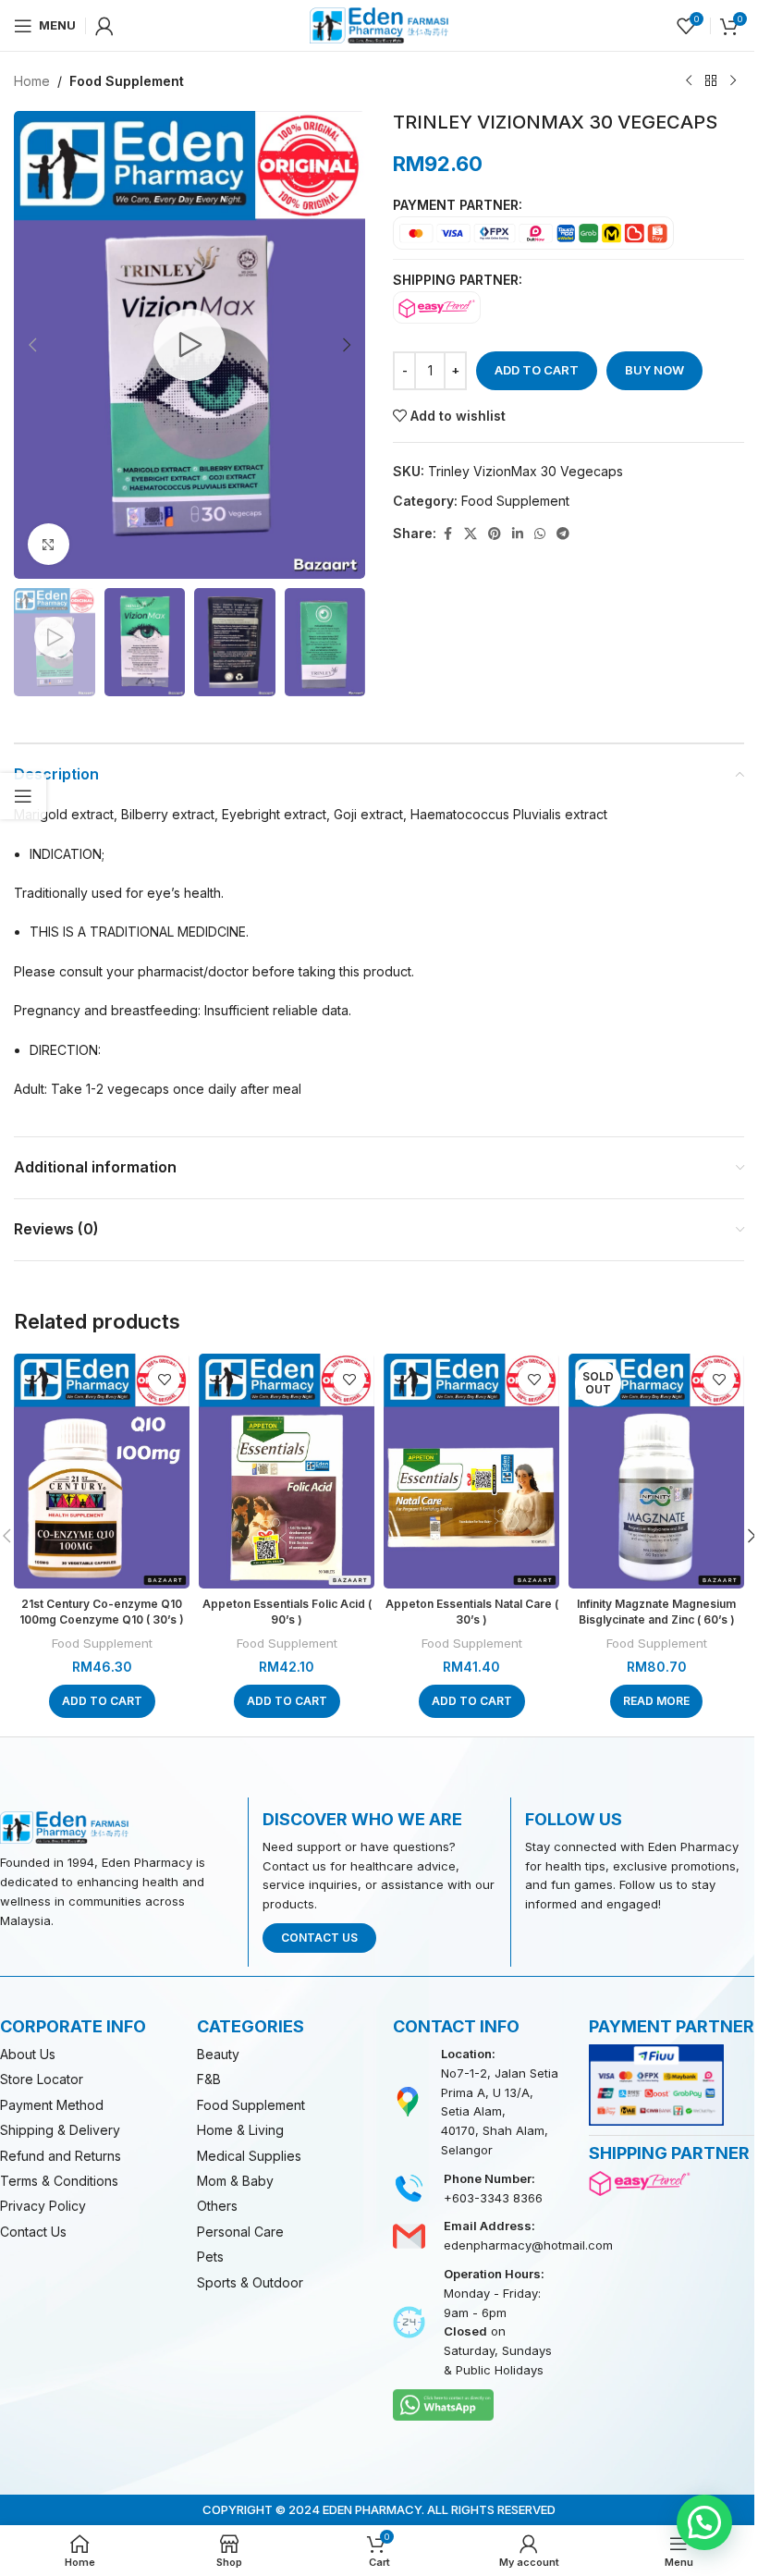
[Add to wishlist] (164, 1379)
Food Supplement (127, 81)
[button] (32, 345)
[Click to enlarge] (49, 544)
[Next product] (733, 81)
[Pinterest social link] (495, 534)
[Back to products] (711, 81)
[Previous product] (689, 81)
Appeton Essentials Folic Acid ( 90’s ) (287, 1612)
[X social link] (471, 534)
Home (32, 81)
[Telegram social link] (563, 534)
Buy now (654, 370)
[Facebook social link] (447, 534)
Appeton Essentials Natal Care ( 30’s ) (472, 1612)
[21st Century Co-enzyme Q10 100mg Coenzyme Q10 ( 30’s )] (102, 1471)
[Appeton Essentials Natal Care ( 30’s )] (471, 1471)
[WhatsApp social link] (540, 534)
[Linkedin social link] (518, 534)
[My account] (104, 26)
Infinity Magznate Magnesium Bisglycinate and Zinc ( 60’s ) (656, 1612)
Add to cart (537, 370)
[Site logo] (379, 24)
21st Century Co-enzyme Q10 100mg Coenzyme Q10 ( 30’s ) (102, 1612)
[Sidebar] (23, 796)
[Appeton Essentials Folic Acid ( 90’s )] (287, 1471)
